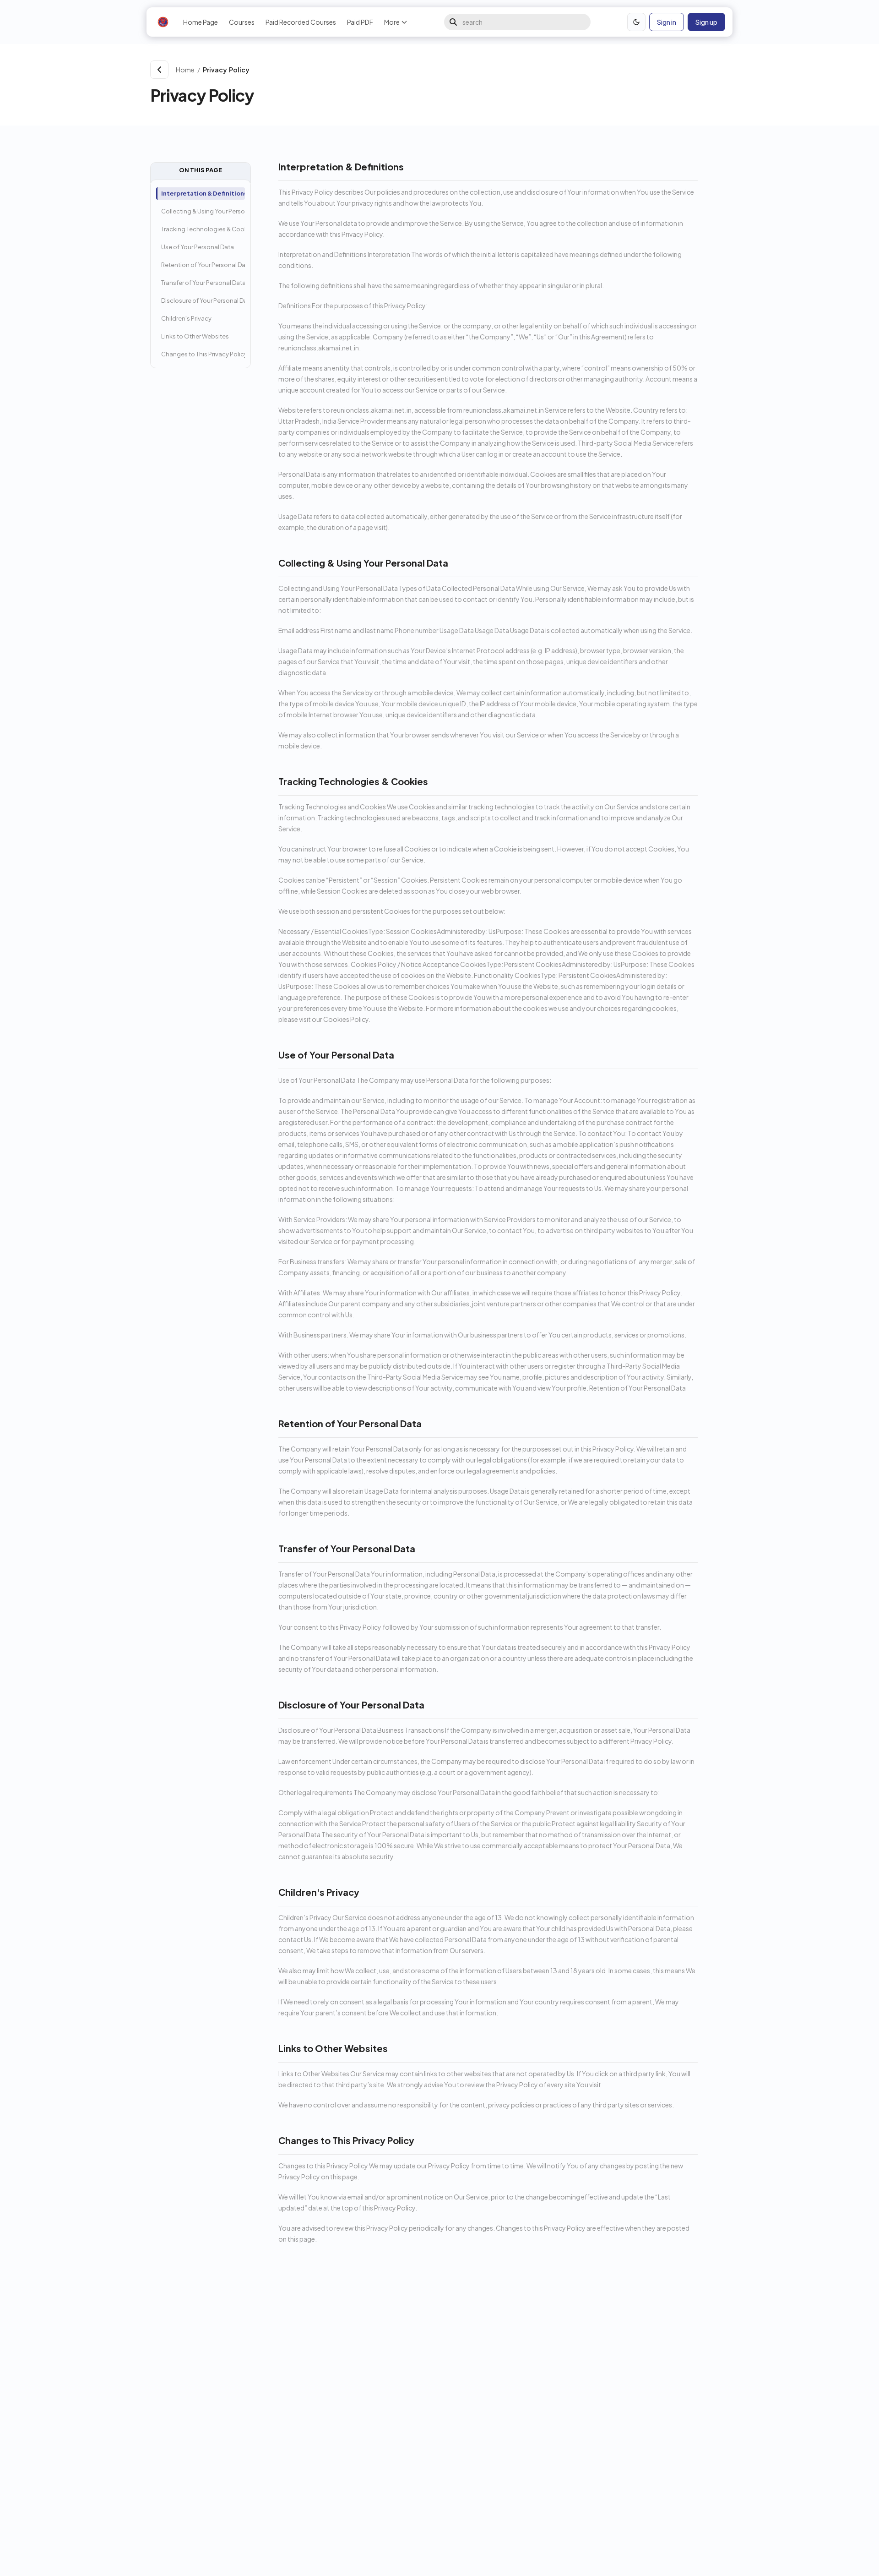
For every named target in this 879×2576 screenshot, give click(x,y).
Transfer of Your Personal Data (203, 283)
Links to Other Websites (195, 336)
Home (185, 70)
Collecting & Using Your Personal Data (203, 211)
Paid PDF (360, 22)
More (392, 22)
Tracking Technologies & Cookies (203, 229)
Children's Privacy (186, 318)
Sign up (706, 22)
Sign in (667, 22)
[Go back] (159, 70)
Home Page (201, 22)
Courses (242, 22)
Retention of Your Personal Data (203, 265)
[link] (464, 70)
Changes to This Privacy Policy (203, 354)
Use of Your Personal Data (198, 247)
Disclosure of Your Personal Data (203, 300)
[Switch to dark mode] (636, 22)
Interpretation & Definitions (203, 193)
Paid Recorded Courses (301, 22)
